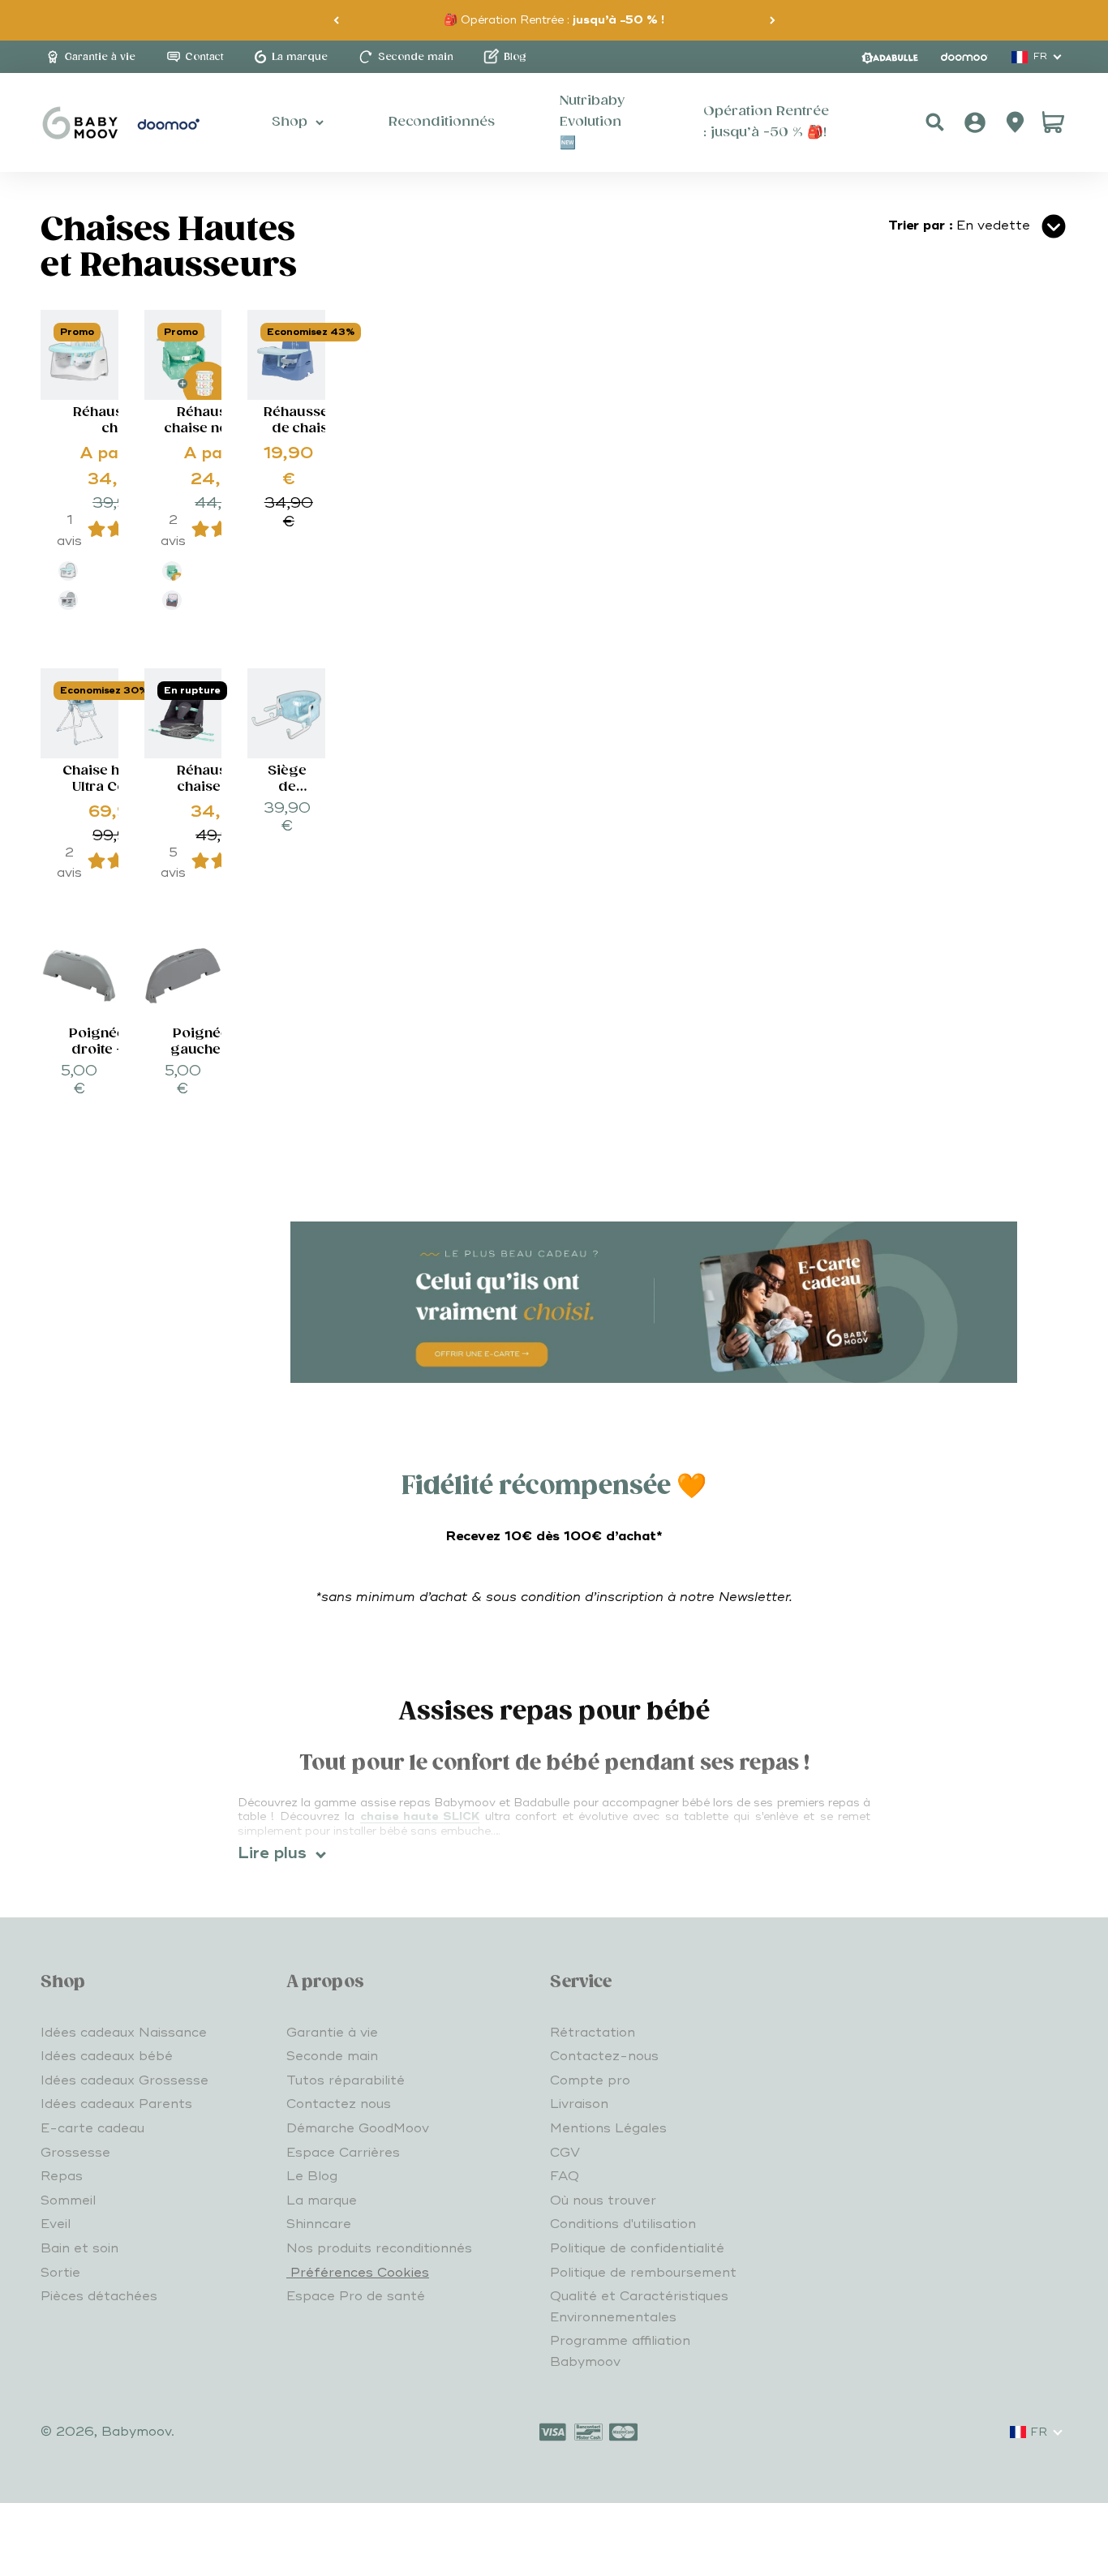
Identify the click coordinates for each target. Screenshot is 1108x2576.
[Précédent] (336, 20)
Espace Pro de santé (356, 2296)
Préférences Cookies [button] (358, 2273)
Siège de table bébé (287, 795)
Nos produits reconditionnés (379, 2248)
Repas (62, 2176)
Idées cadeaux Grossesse (125, 2080)
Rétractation (593, 2033)
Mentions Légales (608, 2128)
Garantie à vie (332, 2033)
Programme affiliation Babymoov (620, 2351)
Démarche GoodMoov (358, 2128)
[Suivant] (773, 20)
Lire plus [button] (272, 1853)
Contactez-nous (604, 2056)
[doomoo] (964, 57)
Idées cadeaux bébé (107, 2056)
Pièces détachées (99, 2296)
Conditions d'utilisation (623, 2224)
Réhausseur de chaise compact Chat (304, 437)
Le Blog (312, 2176)
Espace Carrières (343, 2153)
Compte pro (590, 2080)
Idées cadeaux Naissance (124, 2033)
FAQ (565, 2176)
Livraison (579, 2104)
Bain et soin (79, 2248)
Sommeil (68, 2200)
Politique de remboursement (643, 2273)
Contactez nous (339, 2104)
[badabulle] (890, 57)
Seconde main (332, 2056)
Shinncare (319, 2224)
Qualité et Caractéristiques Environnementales (639, 2307)
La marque (322, 2200)
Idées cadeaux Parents (116, 2104)
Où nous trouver (603, 2200)
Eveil (56, 2224)
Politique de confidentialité (637, 2248)
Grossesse (75, 2153)
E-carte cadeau (92, 2128)
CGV (565, 2153)
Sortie (60, 2273)
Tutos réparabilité (346, 2080)
